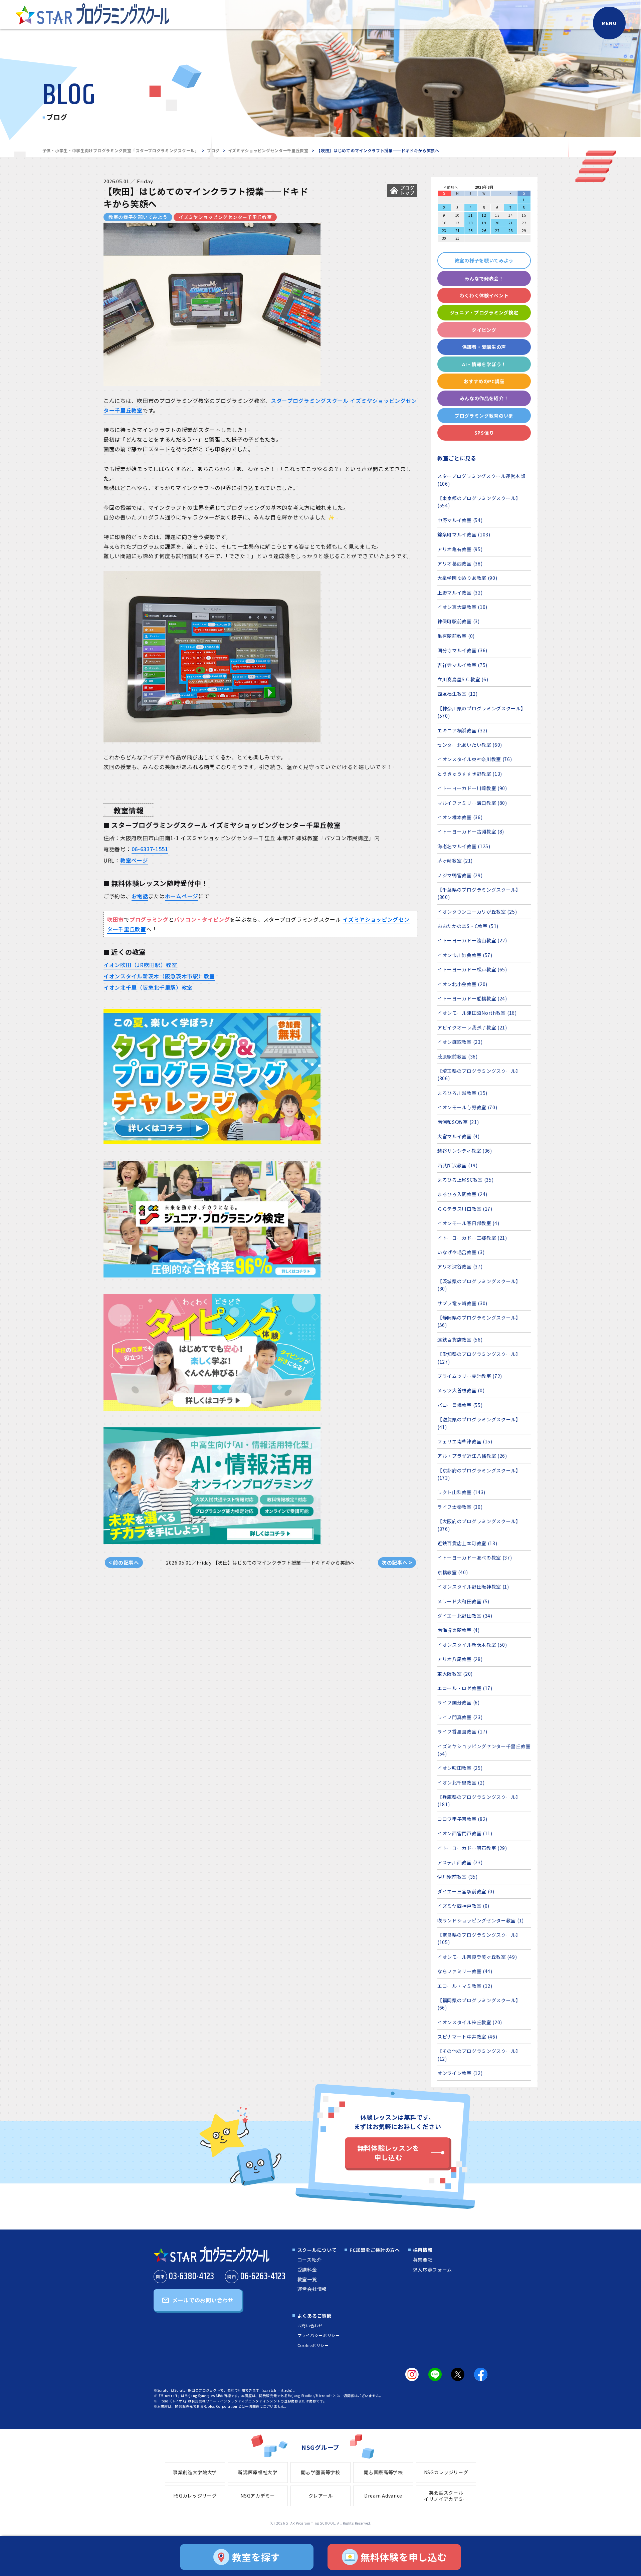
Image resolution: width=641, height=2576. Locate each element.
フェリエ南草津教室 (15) (465, 1441)
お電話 (140, 896)
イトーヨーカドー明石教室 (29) (472, 1848)
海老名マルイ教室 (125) (464, 846)
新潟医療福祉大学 (258, 2472)
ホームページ (182, 896)
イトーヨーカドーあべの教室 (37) (475, 1558)
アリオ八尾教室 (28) (460, 1659)
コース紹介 (310, 2260)
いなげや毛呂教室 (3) (461, 1252)
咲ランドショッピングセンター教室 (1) (481, 1920)
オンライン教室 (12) (460, 2073)
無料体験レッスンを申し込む (388, 2153)
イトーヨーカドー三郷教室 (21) (472, 1238)
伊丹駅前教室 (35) (458, 1877)
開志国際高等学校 (383, 2472)
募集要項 (423, 2260)
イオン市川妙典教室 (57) (465, 955)
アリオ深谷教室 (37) (460, 1266)
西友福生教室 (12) (458, 694)
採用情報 (423, 2250)
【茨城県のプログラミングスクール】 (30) (479, 1285)
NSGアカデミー (258, 2496)
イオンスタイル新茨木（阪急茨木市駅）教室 (159, 976)
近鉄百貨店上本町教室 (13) (467, 1543)
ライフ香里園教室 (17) (462, 1731)
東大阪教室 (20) (455, 1674)
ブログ (213, 150)
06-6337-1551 (150, 849)
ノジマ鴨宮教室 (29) (460, 875)
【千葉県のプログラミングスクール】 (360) (479, 893)
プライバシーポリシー (319, 2335)
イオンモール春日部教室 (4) (468, 1223)
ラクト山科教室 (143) (461, 1492)
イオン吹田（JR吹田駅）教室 (140, 965)
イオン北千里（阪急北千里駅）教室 (148, 987)
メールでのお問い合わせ (203, 2300)
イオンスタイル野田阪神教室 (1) (473, 1587)
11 (471, 215)
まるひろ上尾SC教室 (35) (466, 1180)
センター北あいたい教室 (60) (470, 745)
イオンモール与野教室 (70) (467, 1107)
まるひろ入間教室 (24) (462, 1194)
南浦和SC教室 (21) (458, 1122)
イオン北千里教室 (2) (461, 1783)
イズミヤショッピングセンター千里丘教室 (268, 150)
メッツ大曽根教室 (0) (461, 1390)
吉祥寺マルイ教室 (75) (462, 665)
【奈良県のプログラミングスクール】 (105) (479, 1938)
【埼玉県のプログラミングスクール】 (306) (479, 1075)
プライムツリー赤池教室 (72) (470, 1376)
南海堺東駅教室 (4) (459, 1630)
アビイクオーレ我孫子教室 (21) (472, 1027)
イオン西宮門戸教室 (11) (465, 1833)
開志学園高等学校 (320, 2472)
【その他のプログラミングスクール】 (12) (479, 2055)
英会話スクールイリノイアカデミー (446, 2496)
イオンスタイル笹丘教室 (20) (470, 2022)
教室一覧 (307, 2279)
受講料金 (307, 2270)
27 (497, 230)
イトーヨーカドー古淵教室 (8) (471, 832)
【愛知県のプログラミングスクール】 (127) (479, 1358)
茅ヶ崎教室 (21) (455, 861)
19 (484, 223)
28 (511, 230)
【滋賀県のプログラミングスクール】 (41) (479, 1423)
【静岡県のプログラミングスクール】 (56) (479, 1321)
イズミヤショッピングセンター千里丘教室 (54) (484, 1750)
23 (444, 230)
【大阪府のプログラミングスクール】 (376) (479, 1525)
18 (471, 223)
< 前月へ (451, 187)
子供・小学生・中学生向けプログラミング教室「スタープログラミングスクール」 (121, 150)
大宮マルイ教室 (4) (459, 1136)
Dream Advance (383, 2496)
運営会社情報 (312, 2289)
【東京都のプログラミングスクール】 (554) (479, 502)
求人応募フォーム (433, 2270)
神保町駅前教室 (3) (459, 621)
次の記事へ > (397, 1562)
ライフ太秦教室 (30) (460, 1507)
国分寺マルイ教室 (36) (462, 650)
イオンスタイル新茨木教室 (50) (472, 1645)
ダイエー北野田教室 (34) (465, 1616)
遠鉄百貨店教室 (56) (460, 1340)
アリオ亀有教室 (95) (460, 549)
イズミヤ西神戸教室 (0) (463, 1906)
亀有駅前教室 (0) (456, 636)
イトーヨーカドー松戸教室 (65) (472, 969)
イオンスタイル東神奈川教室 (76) (475, 759)
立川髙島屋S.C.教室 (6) (463, 679)
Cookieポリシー (313, 2345)
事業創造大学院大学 (195, 2472)
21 (511, 223)
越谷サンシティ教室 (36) (465, 1151)
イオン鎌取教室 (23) (460, 1042)
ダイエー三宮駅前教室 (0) (466, 1891)
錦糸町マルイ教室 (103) (464, 534)
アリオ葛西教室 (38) (460, 563)
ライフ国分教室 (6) (459, 1702)
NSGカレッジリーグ (446, 2472)
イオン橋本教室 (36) (460, 817)
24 (458, 230)
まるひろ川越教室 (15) (462, 1093)
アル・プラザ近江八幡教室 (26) (472, 1456)
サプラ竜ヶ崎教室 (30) (462, 1303)
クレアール (321, 2496)
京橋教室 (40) (453, 1572)
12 (484, 215)
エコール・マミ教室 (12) (465, 1986)
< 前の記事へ (124, 1562)
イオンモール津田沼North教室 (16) (477, 1013)
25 (471, 230)
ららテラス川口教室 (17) (465, 1209)
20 (497, 223)
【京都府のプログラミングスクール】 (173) (479, 1474)
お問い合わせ (310, 2325)
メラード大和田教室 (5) (463, 1601)
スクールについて (317, 2250)
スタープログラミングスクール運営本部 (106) (481, 480)
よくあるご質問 (315, 2316)
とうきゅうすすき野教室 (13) (470, 774)
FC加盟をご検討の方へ (375, 2250)
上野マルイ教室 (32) (460, 593)
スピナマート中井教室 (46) (467, 2037)
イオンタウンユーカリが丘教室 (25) (477, 912)
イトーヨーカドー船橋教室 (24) (472, 998)
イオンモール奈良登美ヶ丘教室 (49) (477, 1957)
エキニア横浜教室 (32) (462, 730)
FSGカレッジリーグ (195, 2496)
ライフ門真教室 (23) (460, 1717)
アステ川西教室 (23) (460, 1862)
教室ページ (134, 860)
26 (484, 230)
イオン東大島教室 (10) (462, 607)
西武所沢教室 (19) (458, 1165)
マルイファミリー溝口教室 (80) (472, 803)
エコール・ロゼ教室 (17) (465, 1688)
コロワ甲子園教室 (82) (462, 1819)
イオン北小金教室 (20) (462, 984)
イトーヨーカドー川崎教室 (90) (472, 788)
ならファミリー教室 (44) (465, 1971)
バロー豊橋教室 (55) (460, 1405)
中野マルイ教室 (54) (460, 520)
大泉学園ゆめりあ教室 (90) (467, 578)
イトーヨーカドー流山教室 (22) (472, 940)
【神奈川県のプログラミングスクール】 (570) (482, 712)
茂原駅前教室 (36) (458, 1057)
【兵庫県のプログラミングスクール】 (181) (479, 1801)
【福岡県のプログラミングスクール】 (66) (479, 2004)
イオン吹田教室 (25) (460, 1768)
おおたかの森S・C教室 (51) (468, 926)
